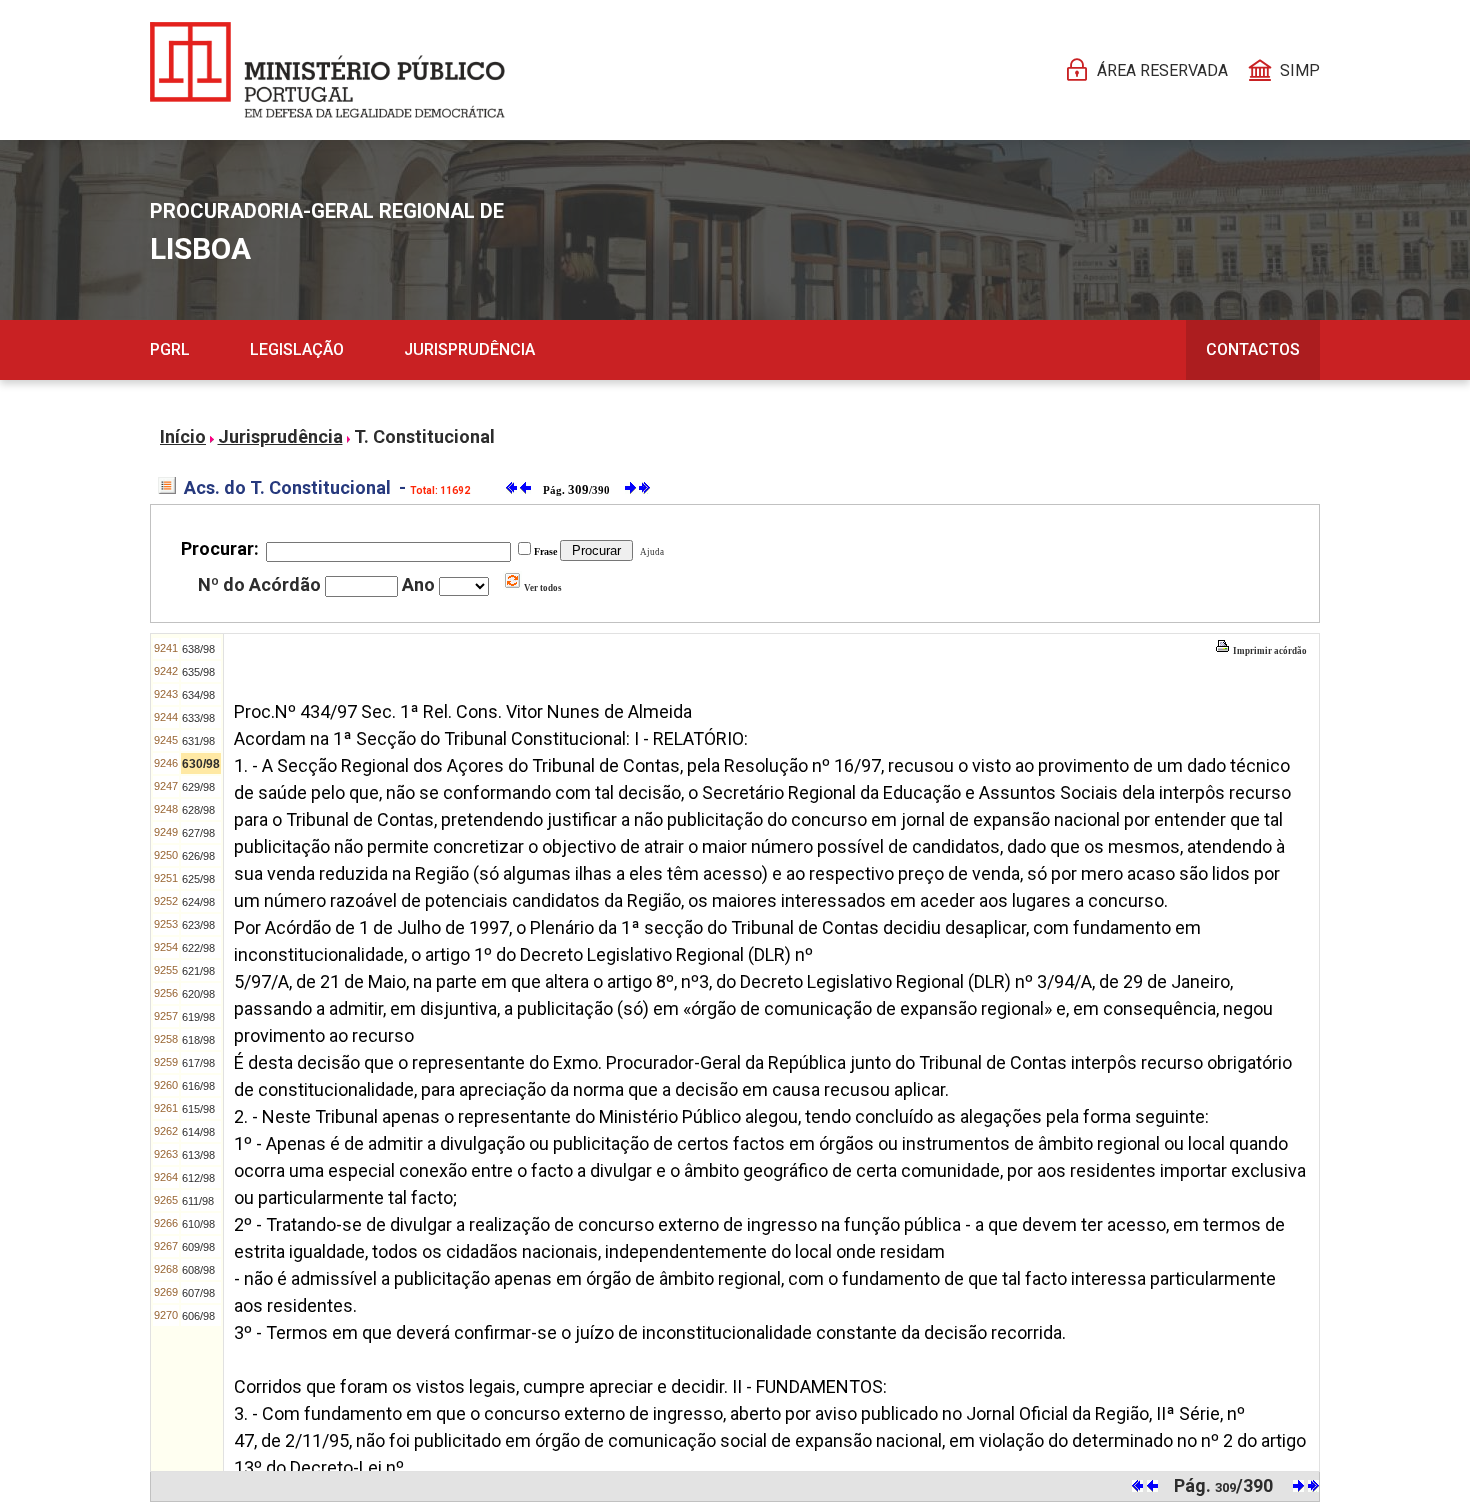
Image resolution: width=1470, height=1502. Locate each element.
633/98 (198, 718)
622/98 (198, 948)
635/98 (198, 672)
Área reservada (1162, 70)
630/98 (201, 764)
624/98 (198, 902)
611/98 (198, 1201)
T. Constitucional (424, 436)
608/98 (198, 1270)
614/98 (198, 1132)
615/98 (198, 1109)
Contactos (1253, 349)
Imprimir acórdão (1269, 651)
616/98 (198, 1086)
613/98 (198, 1155)
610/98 (198, 1224)
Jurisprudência (469, 349)
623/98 (198, 925)
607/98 (198, 1293)
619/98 (198, 1017)
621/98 (198, 971)
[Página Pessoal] (327, 70)
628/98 (198, 810)
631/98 (198, 741)
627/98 (198, 833)
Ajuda (650, 552)
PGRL (170, 349)
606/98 (198, 1316)
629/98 (198, 787)
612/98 (198, 1178)
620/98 (198, 994)
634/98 (198, 695)
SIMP (1300, 70)
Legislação (297, 349)
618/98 (198, 1040)
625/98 (198, 879)
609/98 (198, 1247)
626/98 (198, 856)
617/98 (198, 1063)
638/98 (198, 649)
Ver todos (542, 588)
